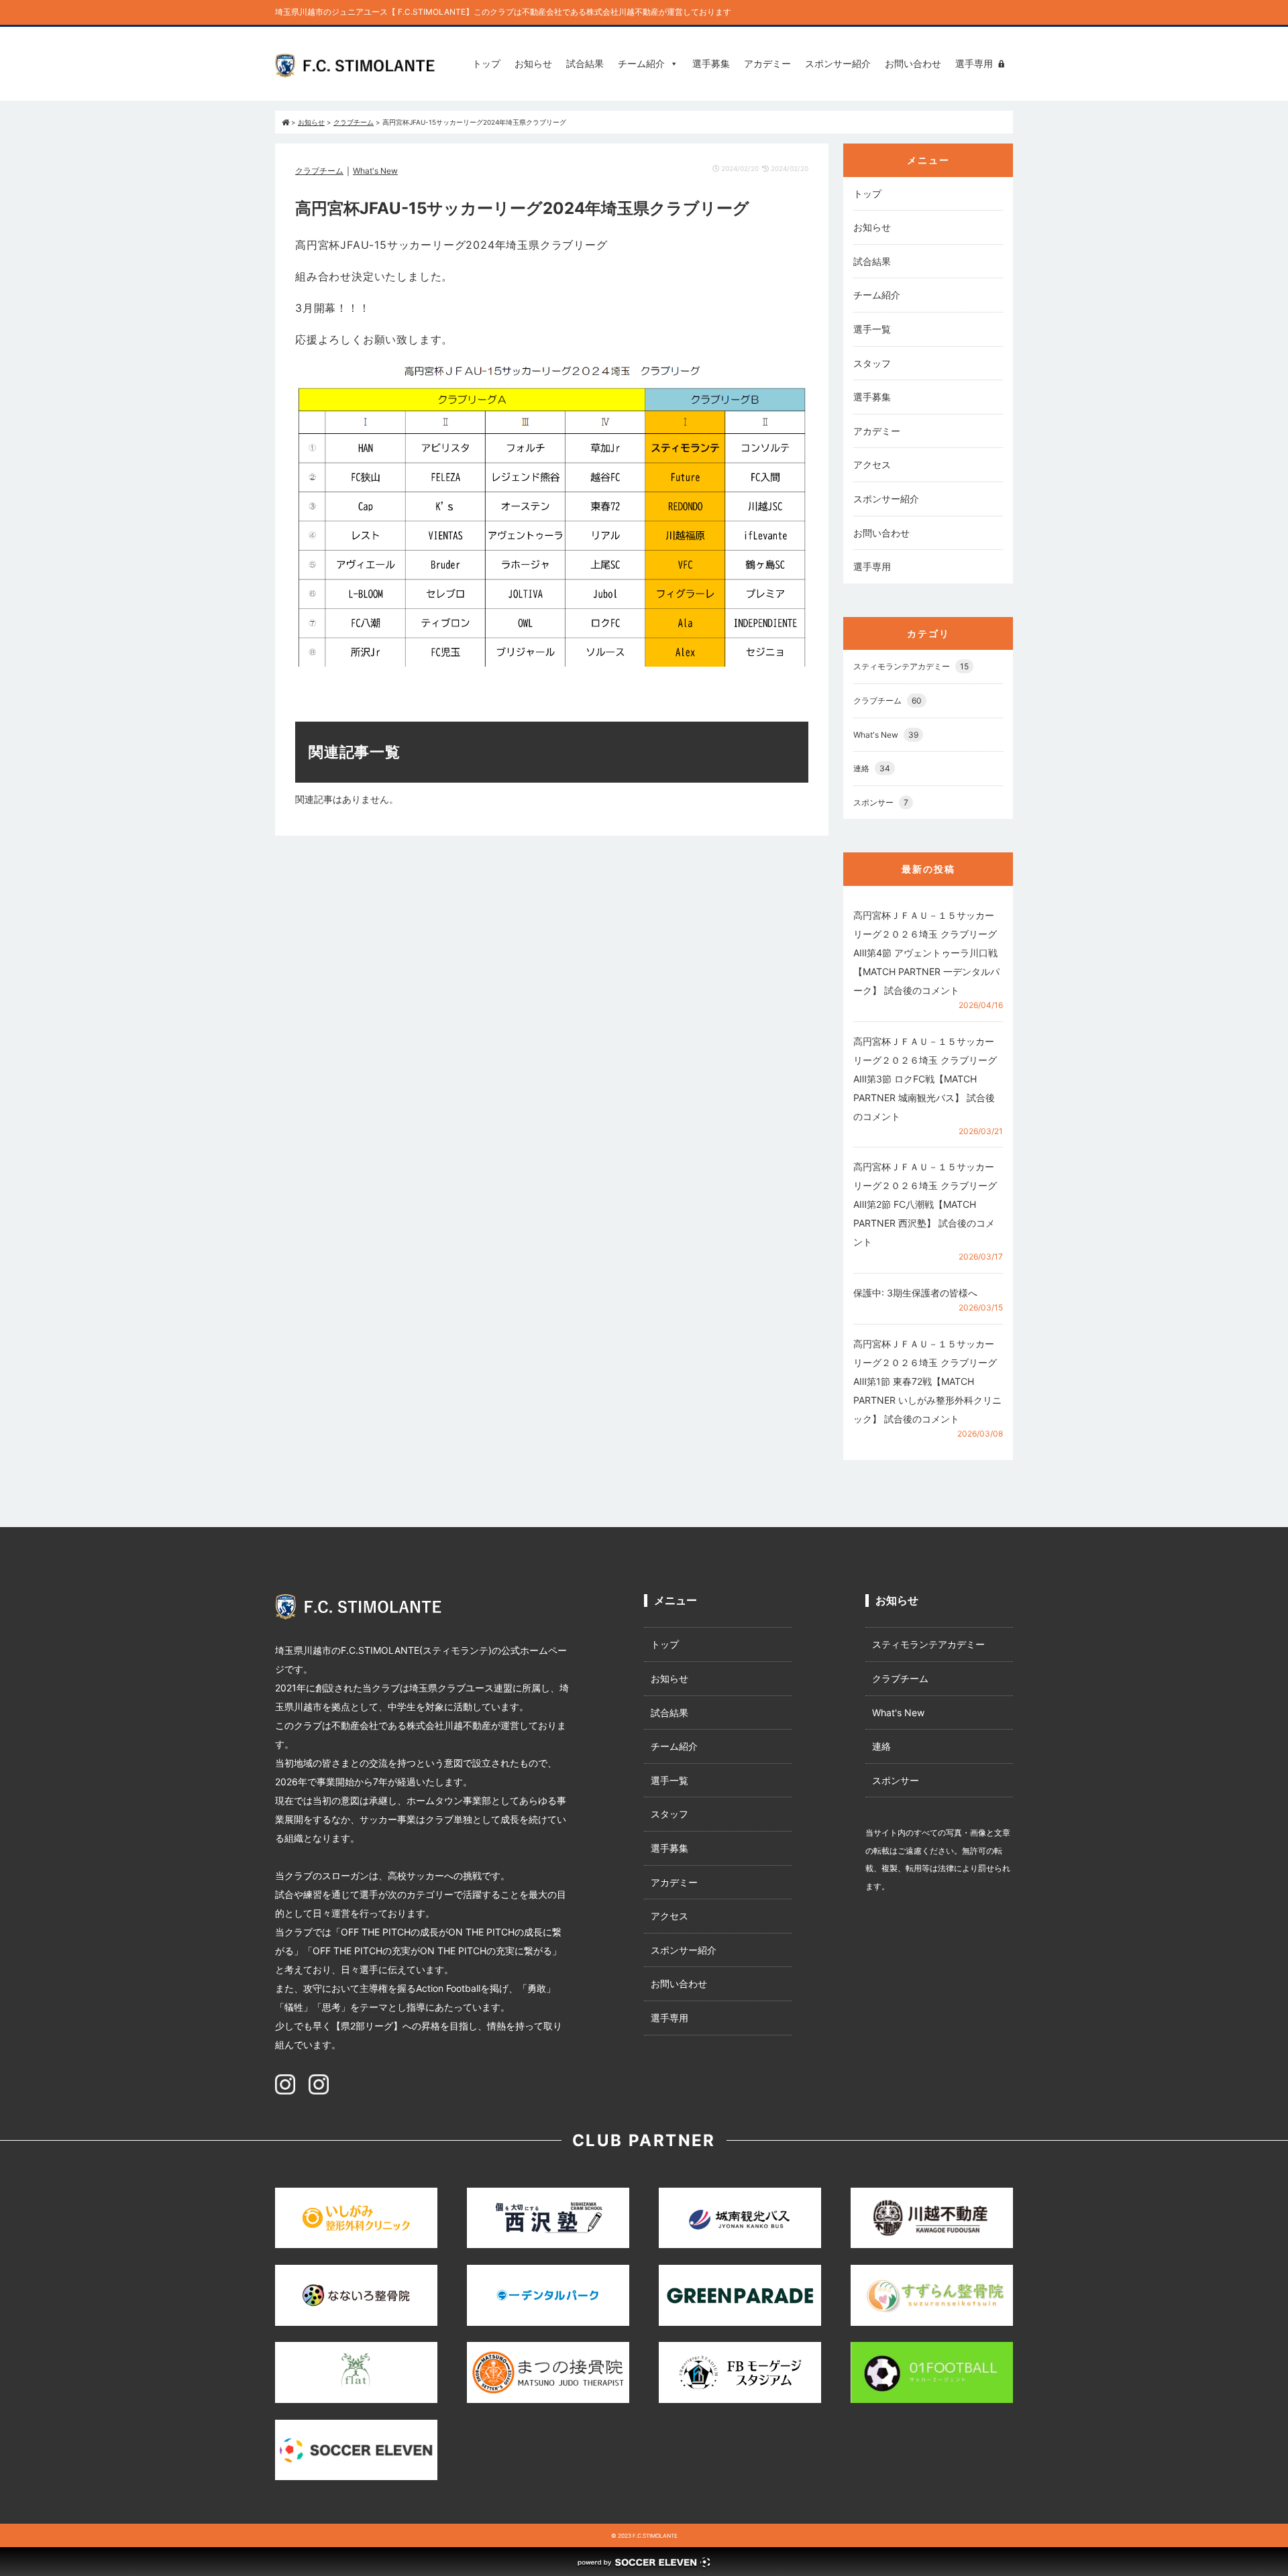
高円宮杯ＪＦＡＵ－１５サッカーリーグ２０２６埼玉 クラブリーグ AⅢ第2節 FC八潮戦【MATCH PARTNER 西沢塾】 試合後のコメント (925, 1204)
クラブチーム (319, 171)
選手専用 (974, 63)
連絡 (872, 768)
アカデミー (767, 63)
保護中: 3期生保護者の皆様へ (915, 1293)
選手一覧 (872, 329)
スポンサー (881, 802)
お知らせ (533, 63)
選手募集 (711, 63)
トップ (486, 63)
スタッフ (872, 363)
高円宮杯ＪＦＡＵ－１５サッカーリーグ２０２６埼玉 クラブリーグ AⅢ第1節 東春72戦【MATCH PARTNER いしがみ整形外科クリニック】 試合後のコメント (927, 1381)
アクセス (872, 464)
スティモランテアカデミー (911, 666)
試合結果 (585, 63)
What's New (375, 171)
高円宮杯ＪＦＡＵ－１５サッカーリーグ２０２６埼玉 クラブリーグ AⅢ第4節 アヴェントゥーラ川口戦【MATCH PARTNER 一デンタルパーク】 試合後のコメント (926, 953)
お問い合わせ (913, 63)
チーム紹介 (641, 63)
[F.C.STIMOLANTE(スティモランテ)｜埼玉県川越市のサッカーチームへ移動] (285, 122)
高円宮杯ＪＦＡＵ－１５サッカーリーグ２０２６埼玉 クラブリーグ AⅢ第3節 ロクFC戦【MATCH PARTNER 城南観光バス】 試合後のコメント (925, 1079)
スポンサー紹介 (838, 63)
